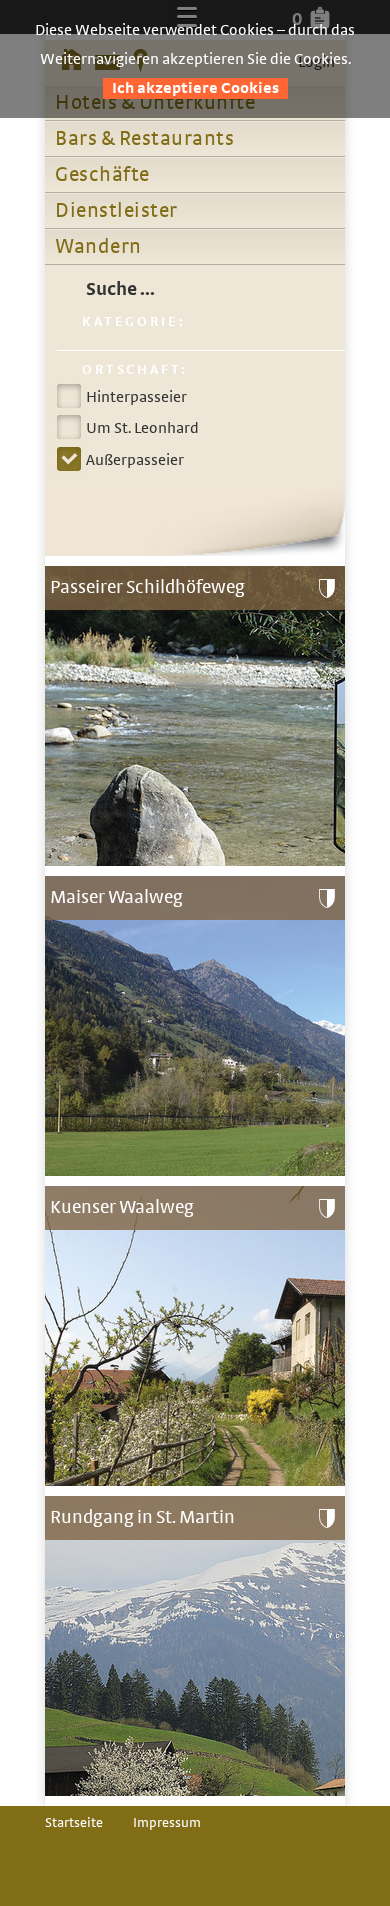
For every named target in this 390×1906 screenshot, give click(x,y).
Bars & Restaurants (144, 139)
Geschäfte (102, 175)
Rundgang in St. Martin (142, 1517)
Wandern (98, 247)
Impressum (167, 1823)
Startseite (74, 1823)
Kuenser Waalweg (122, 1207)
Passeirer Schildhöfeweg (147, 587)
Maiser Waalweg (116, 897)
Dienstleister (116, 211)
